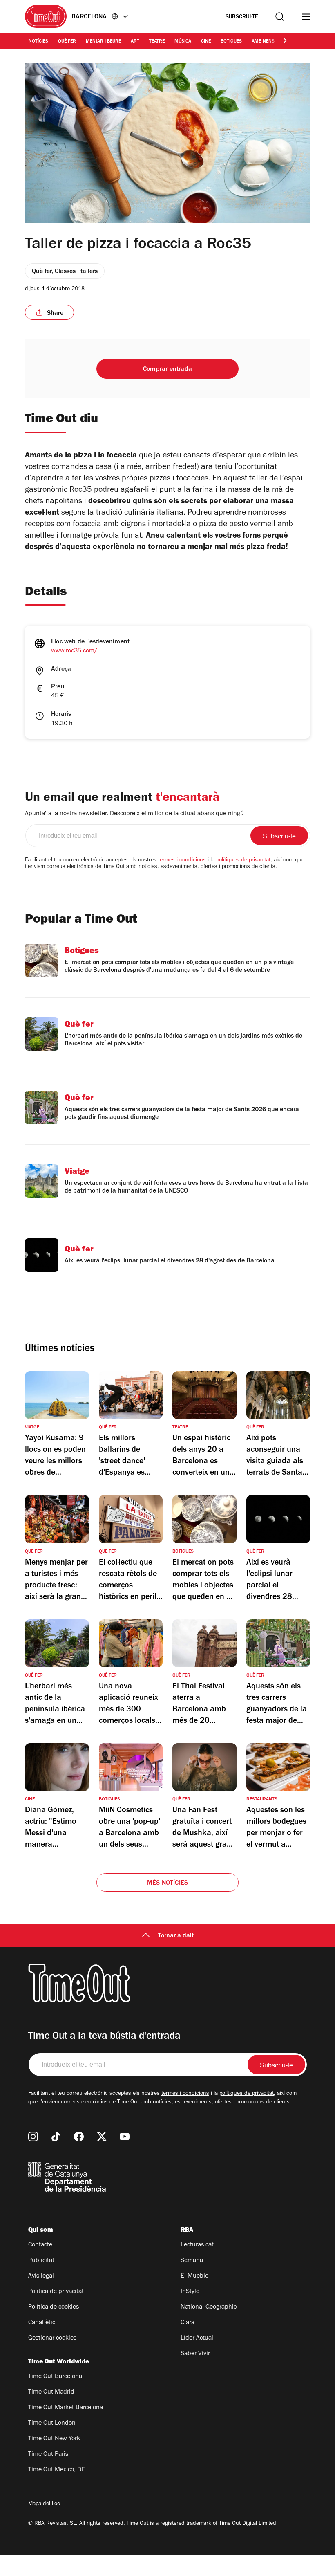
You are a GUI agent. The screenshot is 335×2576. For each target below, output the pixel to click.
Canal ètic (42, 2323)
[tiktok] (56, 2137)
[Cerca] (280, 17)
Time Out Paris (48, 2455)
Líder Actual (197, 2338)
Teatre (157, 42)
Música (183, 42)
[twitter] (102, 2137)
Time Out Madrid (51, 2392)
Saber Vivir (195, 2354)
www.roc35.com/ (74, 651)
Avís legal (41, 2276)
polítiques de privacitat (243, 861)
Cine (206, 42)
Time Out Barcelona (55, 2377)
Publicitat (41, 2261)
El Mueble (194, 2276)
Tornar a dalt (176, 1936)
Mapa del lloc (44, 2504)
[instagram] (33, 2137)
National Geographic (209, 2307)
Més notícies (167, 1883)
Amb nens (263, 42)
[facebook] (79, 2137)
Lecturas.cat (197, 2245)
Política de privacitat (56, 2292)
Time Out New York (54, 2439)
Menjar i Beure (103, 42)
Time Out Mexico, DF (56, 2470)
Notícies (38, 42)
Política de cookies (54, 2307)
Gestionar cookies (52, 2338)
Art (135, 42)
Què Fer (67, 42)
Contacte (40, 2245)
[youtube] (125, 2137)
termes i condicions (182, 861)
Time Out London (52, 2424)
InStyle (190, 2292)
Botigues (231, 42)
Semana (192, 2261)
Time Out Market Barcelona (66, 2408)
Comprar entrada (167, 370)
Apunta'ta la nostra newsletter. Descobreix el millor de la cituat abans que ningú (134, 814)
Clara (188, 2323)
